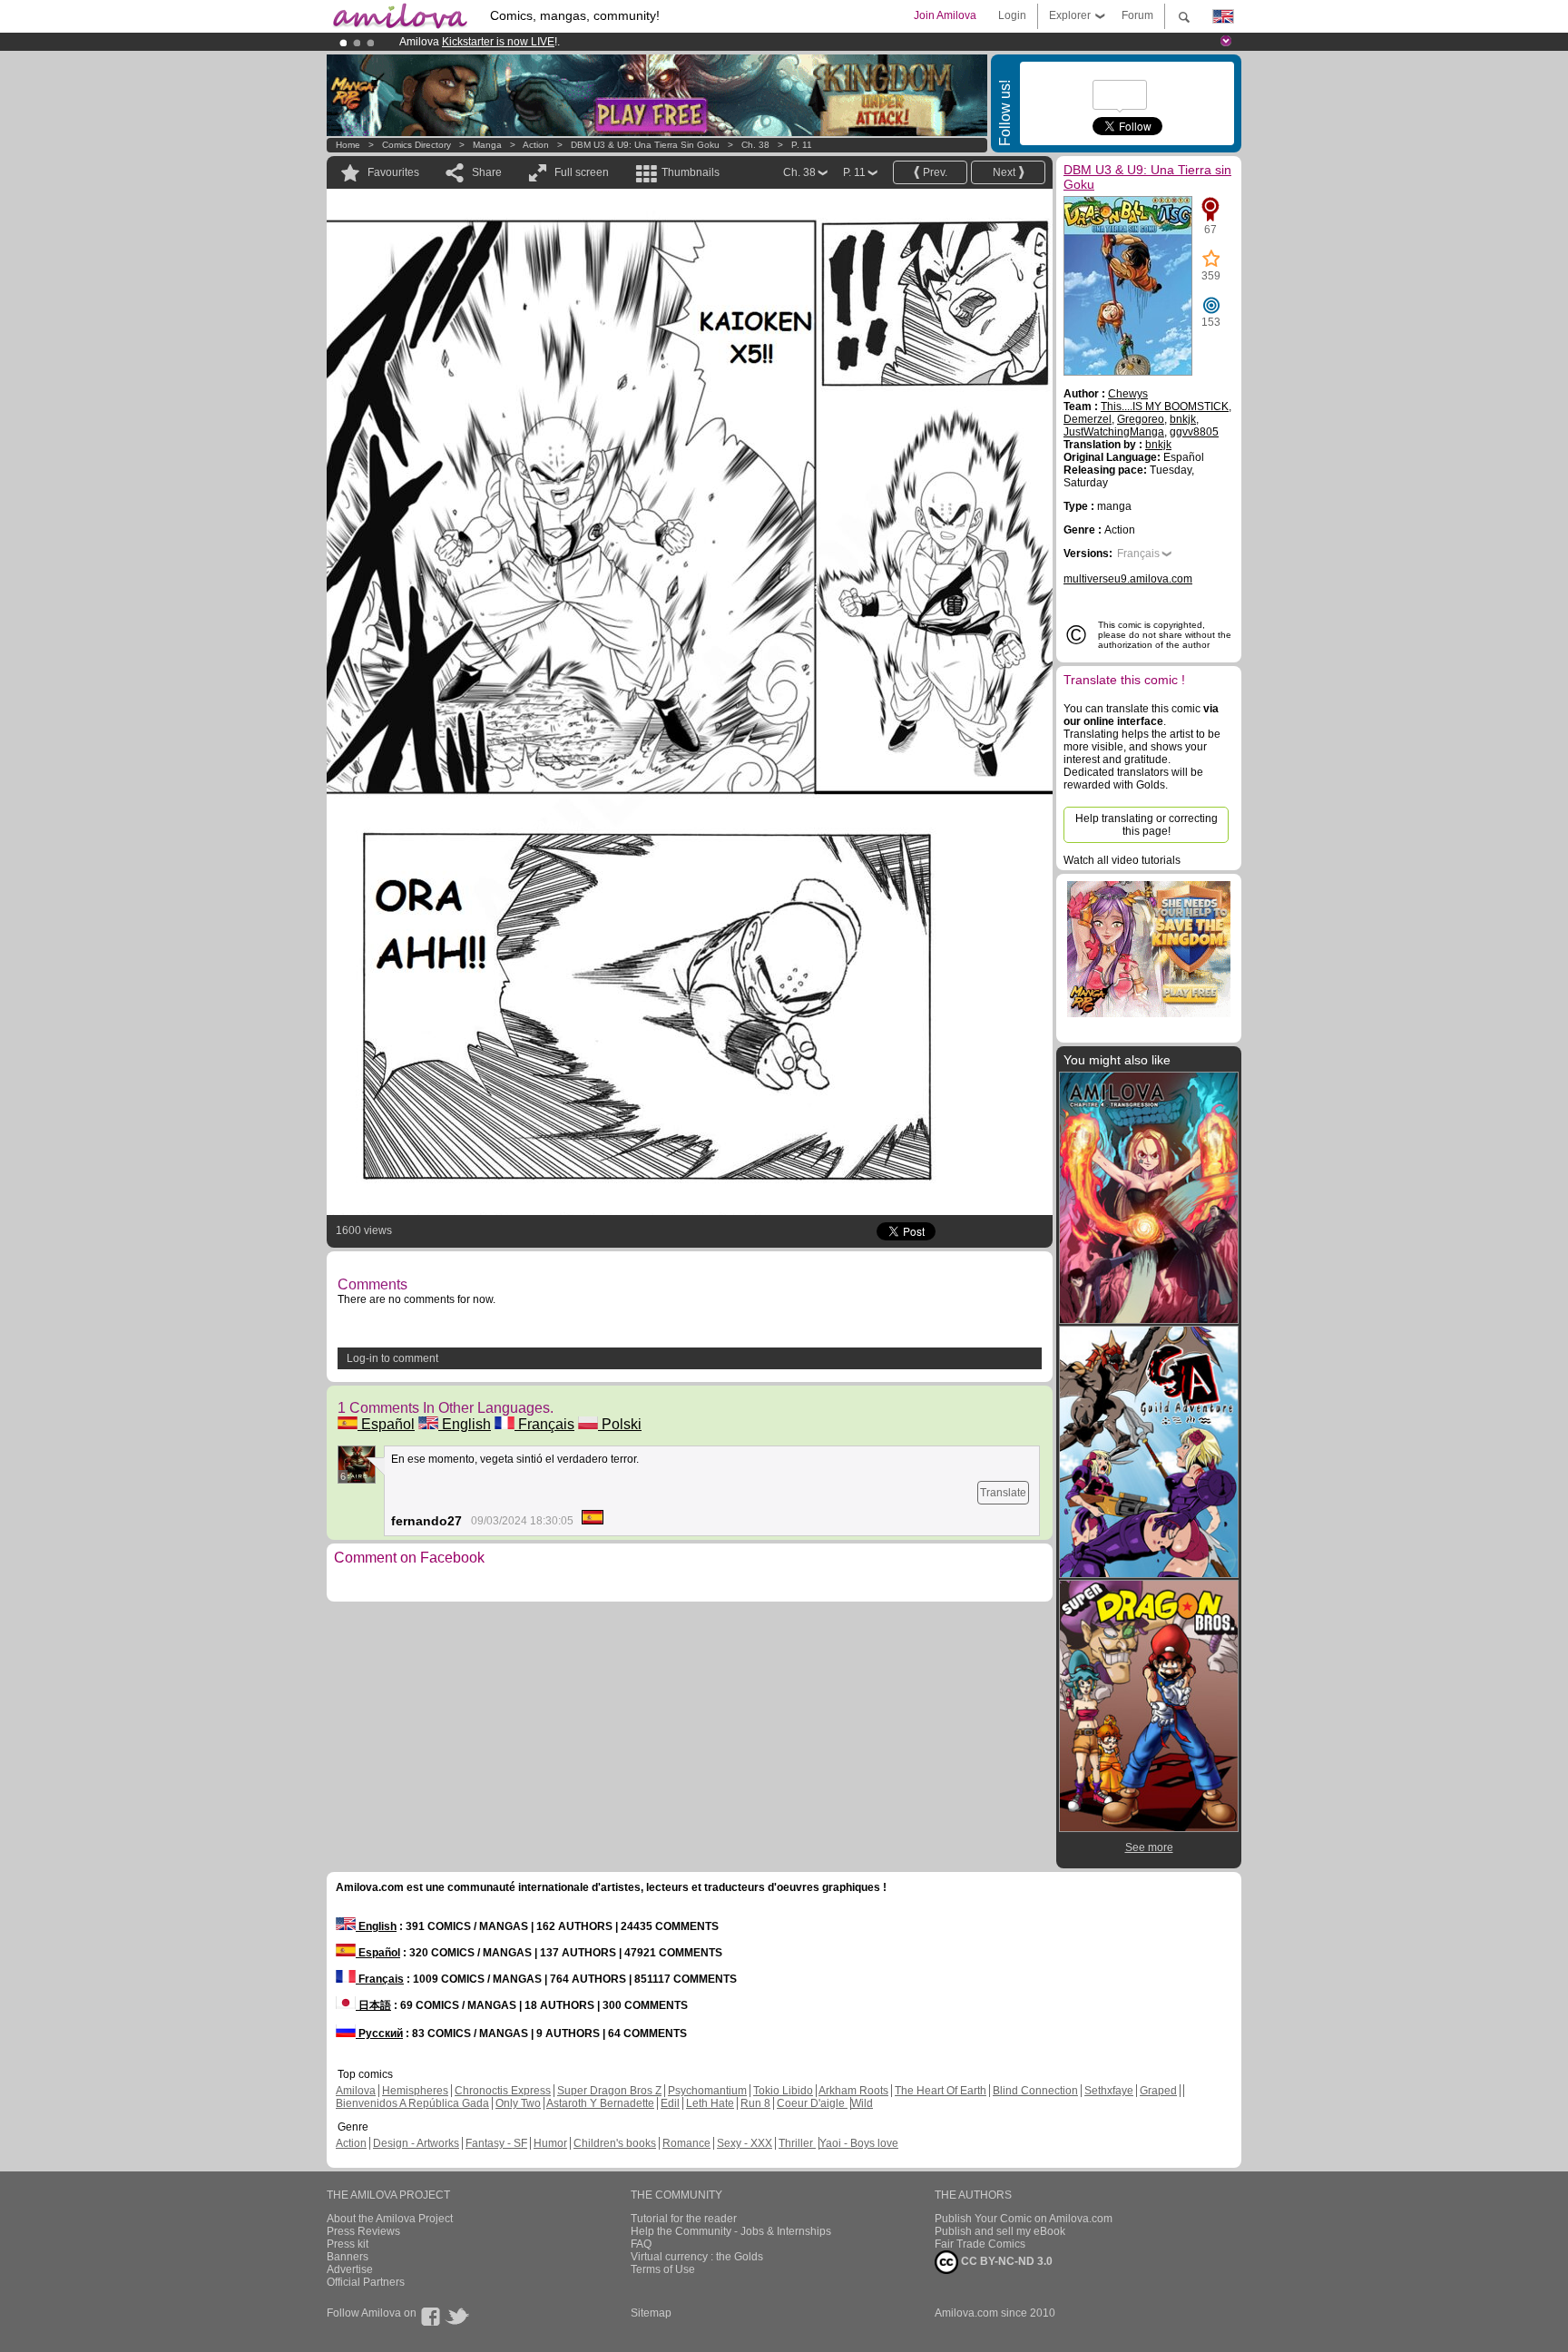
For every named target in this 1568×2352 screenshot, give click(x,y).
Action (536, 145)
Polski (620, 1424)
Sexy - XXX (745, 2143)
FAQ (641, 2244)
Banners (348, 2257)
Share (487, 172)
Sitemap (651, 2313)
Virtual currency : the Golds (697, 2257)
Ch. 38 (755, 145)
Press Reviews (363, 2231)
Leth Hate (710, 2103)
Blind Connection (1035, 2091)
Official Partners (366, 2282)
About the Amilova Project (390, 2219)
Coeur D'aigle (812, 2103)
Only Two (518, 2103)
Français (544, 1424)
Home (348, 145)
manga (487, 145)
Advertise (350, 2269)
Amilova (356, 2091)
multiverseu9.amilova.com (1128, 579)
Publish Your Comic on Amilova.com (1024, 2219)
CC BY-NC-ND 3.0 (1005, 2261)
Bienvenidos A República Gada (412, 2103)
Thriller (797, 2143)
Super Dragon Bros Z (609, 2091)
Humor (550, 2143)
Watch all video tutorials (1122, 860)
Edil (670, 2103)
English (465, 1424)
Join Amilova (945, 15)
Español (386, 1424)
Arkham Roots (853, 2091)
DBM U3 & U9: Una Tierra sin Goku (645, 145)
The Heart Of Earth (941, 2091)
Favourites (393, 172)
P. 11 (802, 145)
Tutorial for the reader (684, 2219)
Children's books (615, 2143)
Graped (1158, 2091)
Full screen (582, 172)
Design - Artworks (416, 2143)
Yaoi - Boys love (859, 2143)
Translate (1003, 1493)
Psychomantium (707, 2091)
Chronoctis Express (503, 2091)
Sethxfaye (1109, 2091)
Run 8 (755, 2103)
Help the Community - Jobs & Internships (731, 2231)
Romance (686, 2143)
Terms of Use (663, 2269)
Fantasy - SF (496, 2143)
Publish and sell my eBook (1000, 2231)
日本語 (373, 2005)
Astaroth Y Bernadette (600, 2103)
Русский (379, 2033)
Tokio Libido (783, 2091)
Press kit (348, 2244)
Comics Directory (416, 145)
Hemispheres (415, 2091)
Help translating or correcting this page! (1147, 825)
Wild (862, 2103)
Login (1012, 15)
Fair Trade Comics (980, 2244)
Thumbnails (691, 172)
